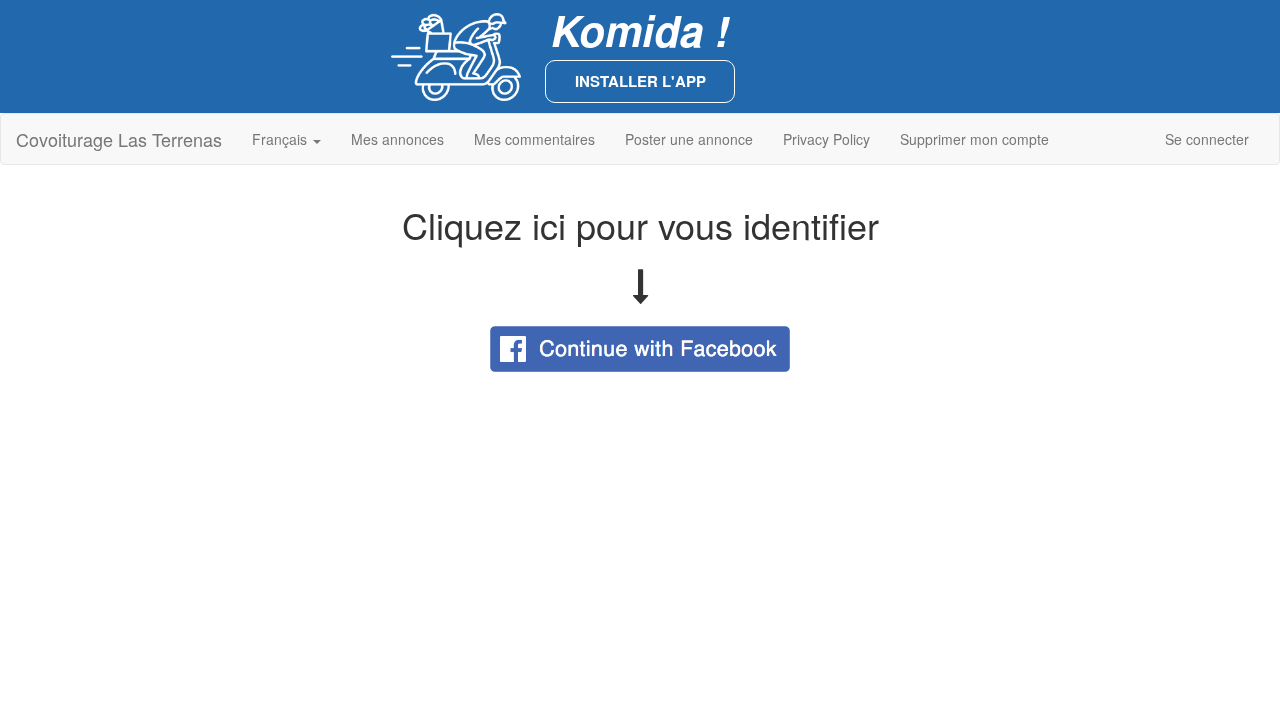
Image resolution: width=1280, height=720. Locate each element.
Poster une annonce (689, 139)
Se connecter (1207, 139)
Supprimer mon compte (974, 139)
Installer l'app (640, 81)
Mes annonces (397, 139)
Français (281, 139)
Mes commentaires (534, 139)
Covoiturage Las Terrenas (119, 139)
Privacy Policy (826, 139)
